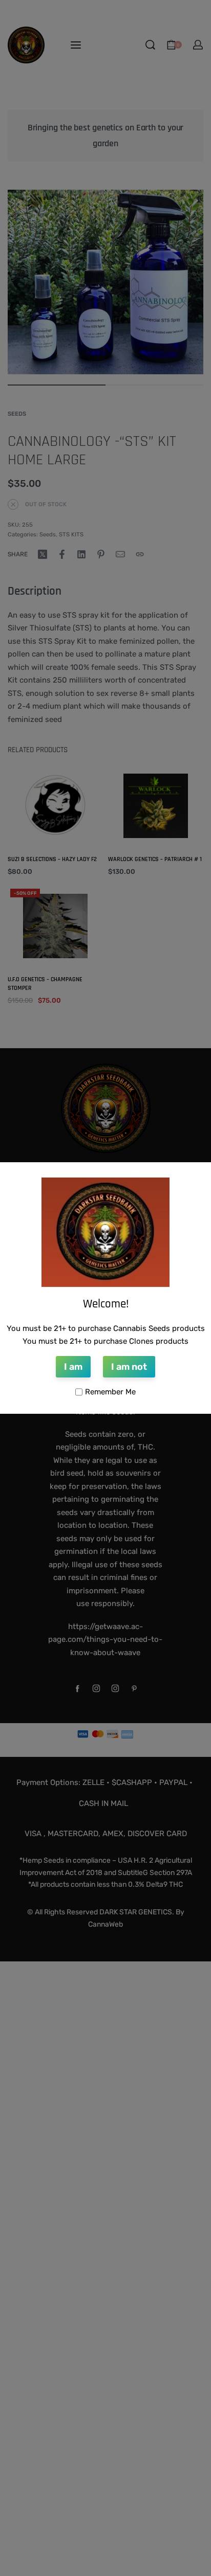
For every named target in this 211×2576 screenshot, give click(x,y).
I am (73, 1367)
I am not (129, 1367)
